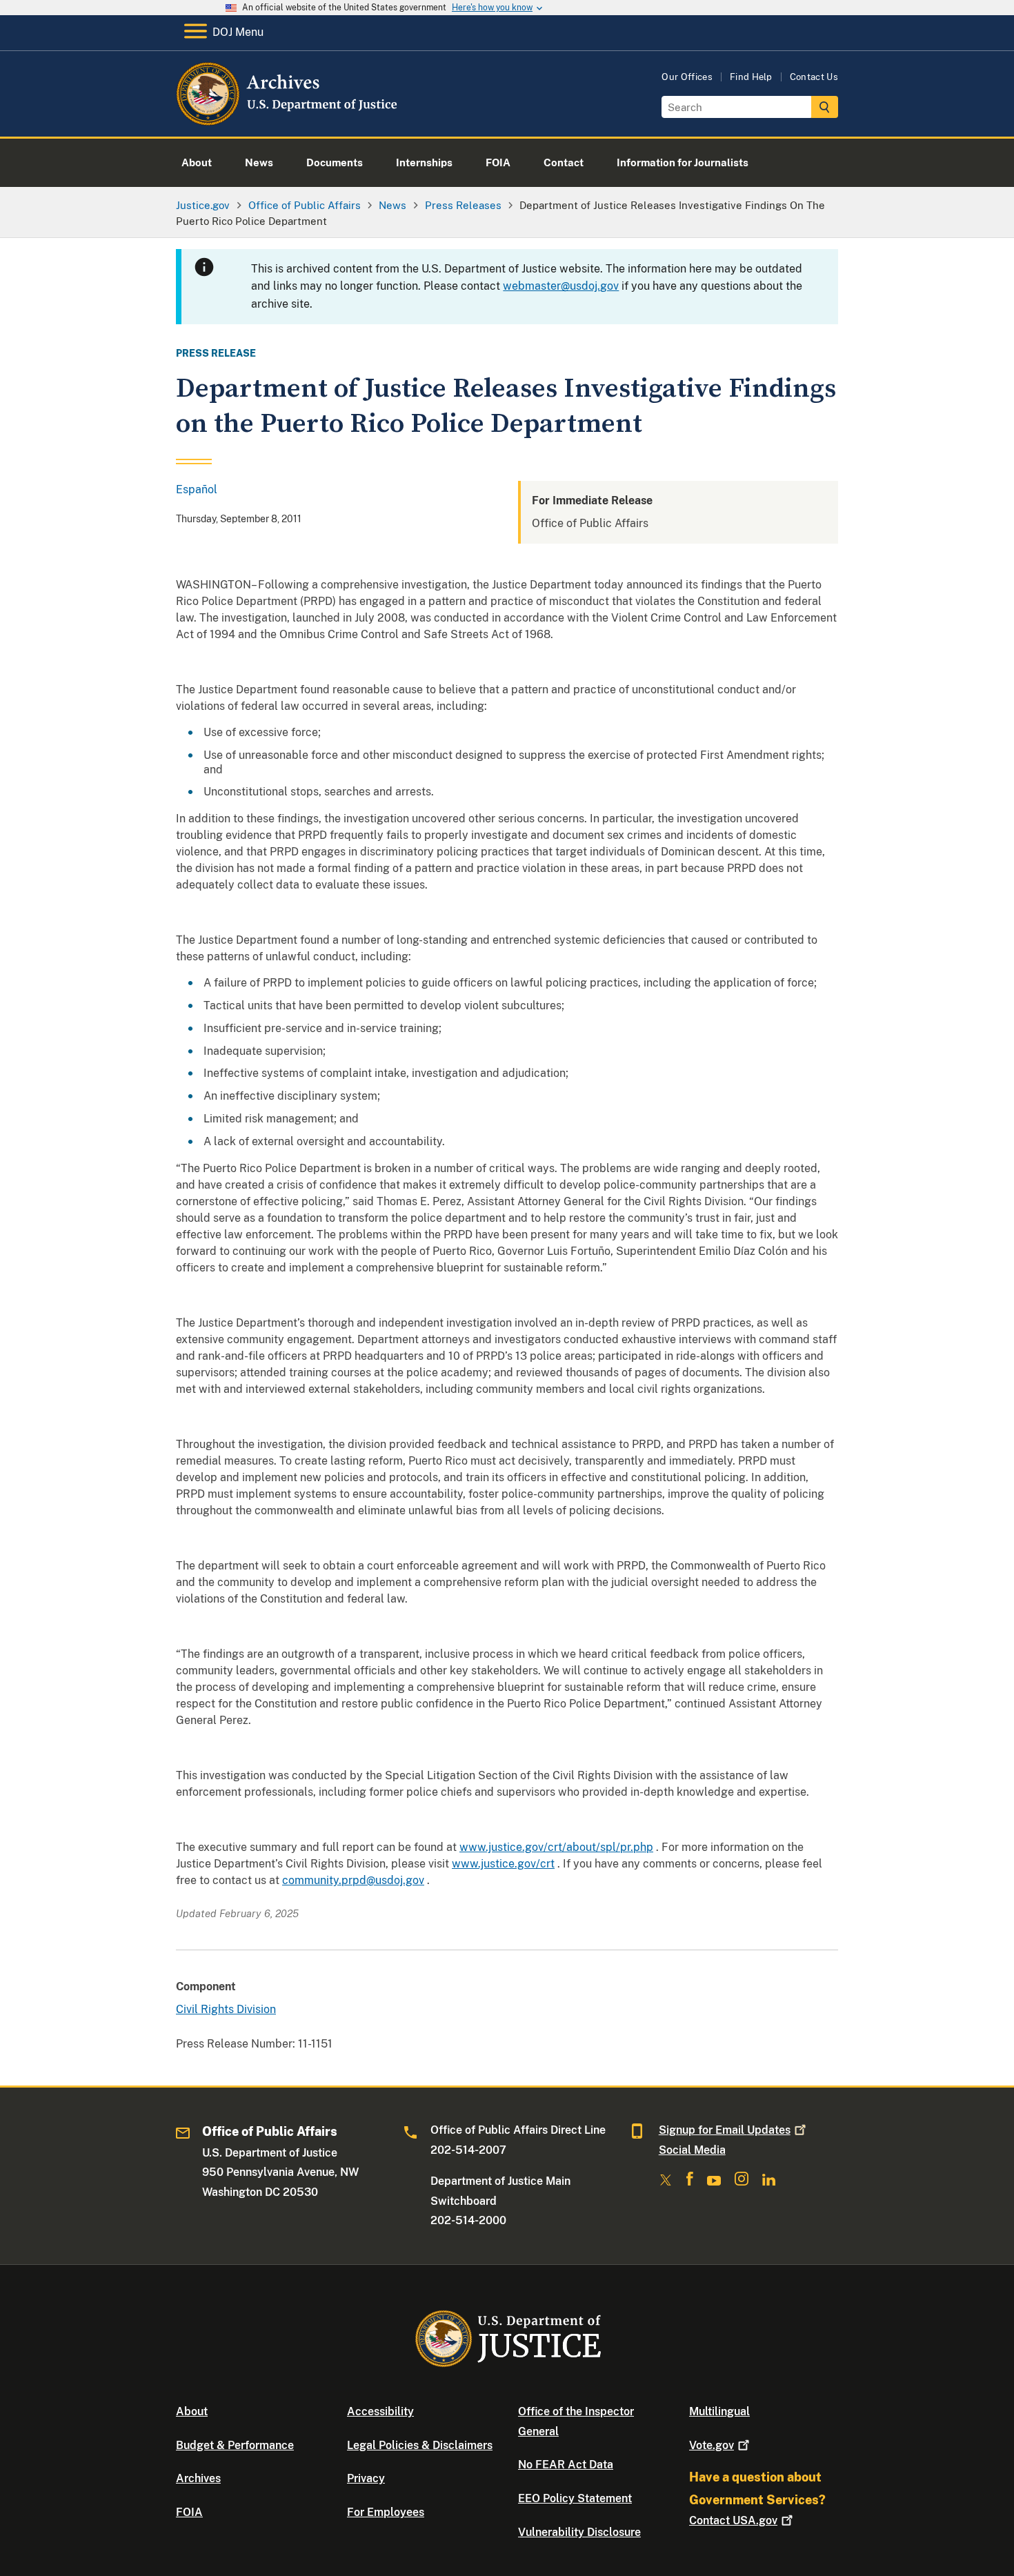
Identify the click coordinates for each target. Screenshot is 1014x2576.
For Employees (386, 2512)
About (192, 2411)
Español (197, 489)
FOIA (189, 2512)
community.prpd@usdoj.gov (353, 1880)
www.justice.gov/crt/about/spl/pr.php (556, 1847)
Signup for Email (725, 2130)
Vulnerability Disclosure (579, 2532)
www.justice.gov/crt (503, 1864)
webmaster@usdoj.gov (561, 286)
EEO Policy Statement (575, 2498)
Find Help (751, 77)
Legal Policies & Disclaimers (420, 2445)
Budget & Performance (235, 2445)
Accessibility (380, 2411)
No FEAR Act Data (566, 2465)
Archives (198, 2478)
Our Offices (687, 77)
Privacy (366, 2478)
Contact (733, 2520)
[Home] (288, 120)
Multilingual (719, 2411)
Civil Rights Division (226, 2009)
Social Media (692, 2150)
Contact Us (814, 77)
